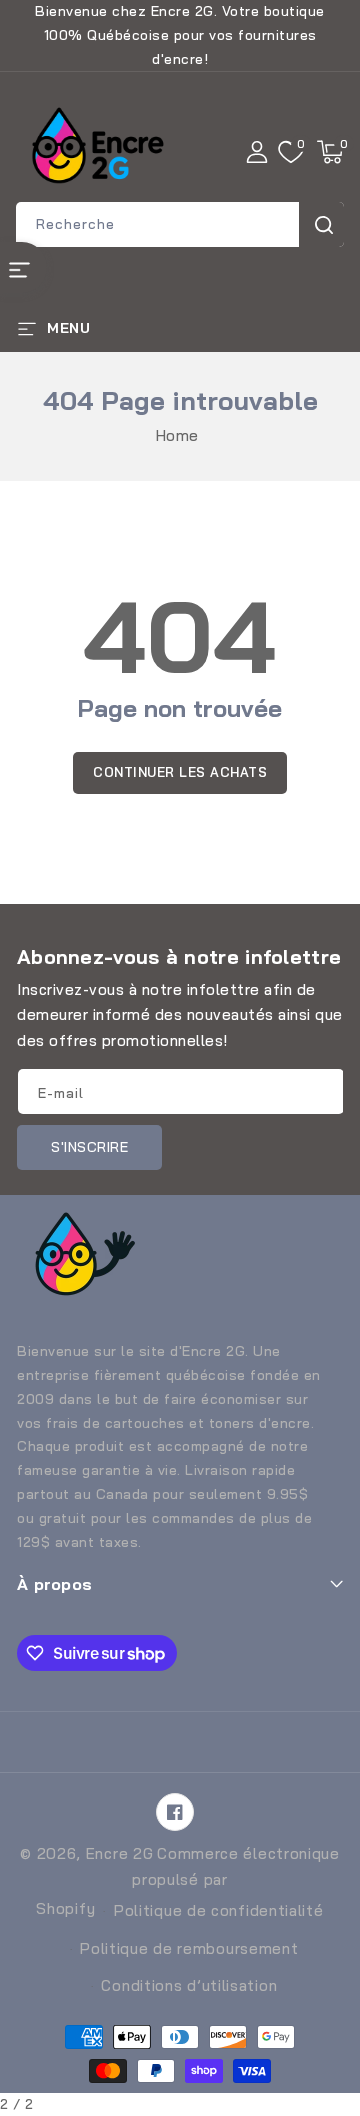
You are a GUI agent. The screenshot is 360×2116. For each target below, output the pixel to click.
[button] (330, 152)
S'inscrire (89, 1147)
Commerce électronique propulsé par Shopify (187, 1881)
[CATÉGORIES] (23, 267)
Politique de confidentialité (219, 1910)
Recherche (321, 224)
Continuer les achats (180, 772)
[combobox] (180, 224)
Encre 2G (120, 1853)
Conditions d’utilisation (189, 1985)
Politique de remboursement (189, 1948)
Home (177, 435)
